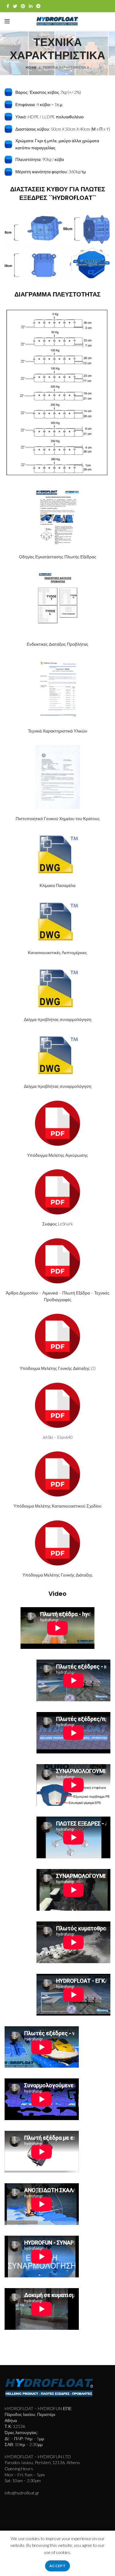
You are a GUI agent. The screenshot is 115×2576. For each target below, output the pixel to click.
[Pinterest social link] (23, 6)
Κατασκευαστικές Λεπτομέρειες (57, 952)
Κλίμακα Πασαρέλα (57, 885)
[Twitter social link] (15, 6)
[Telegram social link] (38, 6)
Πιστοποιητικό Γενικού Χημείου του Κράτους (58, 818)
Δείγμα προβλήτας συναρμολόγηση (58, 1019)
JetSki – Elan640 (57, 1437)
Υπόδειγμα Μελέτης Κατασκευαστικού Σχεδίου (57, 1506)
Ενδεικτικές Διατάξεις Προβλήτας (57, 644)
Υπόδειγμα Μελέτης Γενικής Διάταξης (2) (58, 1368)
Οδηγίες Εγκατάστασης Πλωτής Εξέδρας (58, 557)
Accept (57, 2566)
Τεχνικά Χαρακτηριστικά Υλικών (57, 731)
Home (31, 67)
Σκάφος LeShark (58, 1224)
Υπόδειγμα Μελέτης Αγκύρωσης (57, 1155)
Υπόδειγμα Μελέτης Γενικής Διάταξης (57, 1575)
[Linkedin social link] (31, 6)
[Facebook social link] (8, 6)
